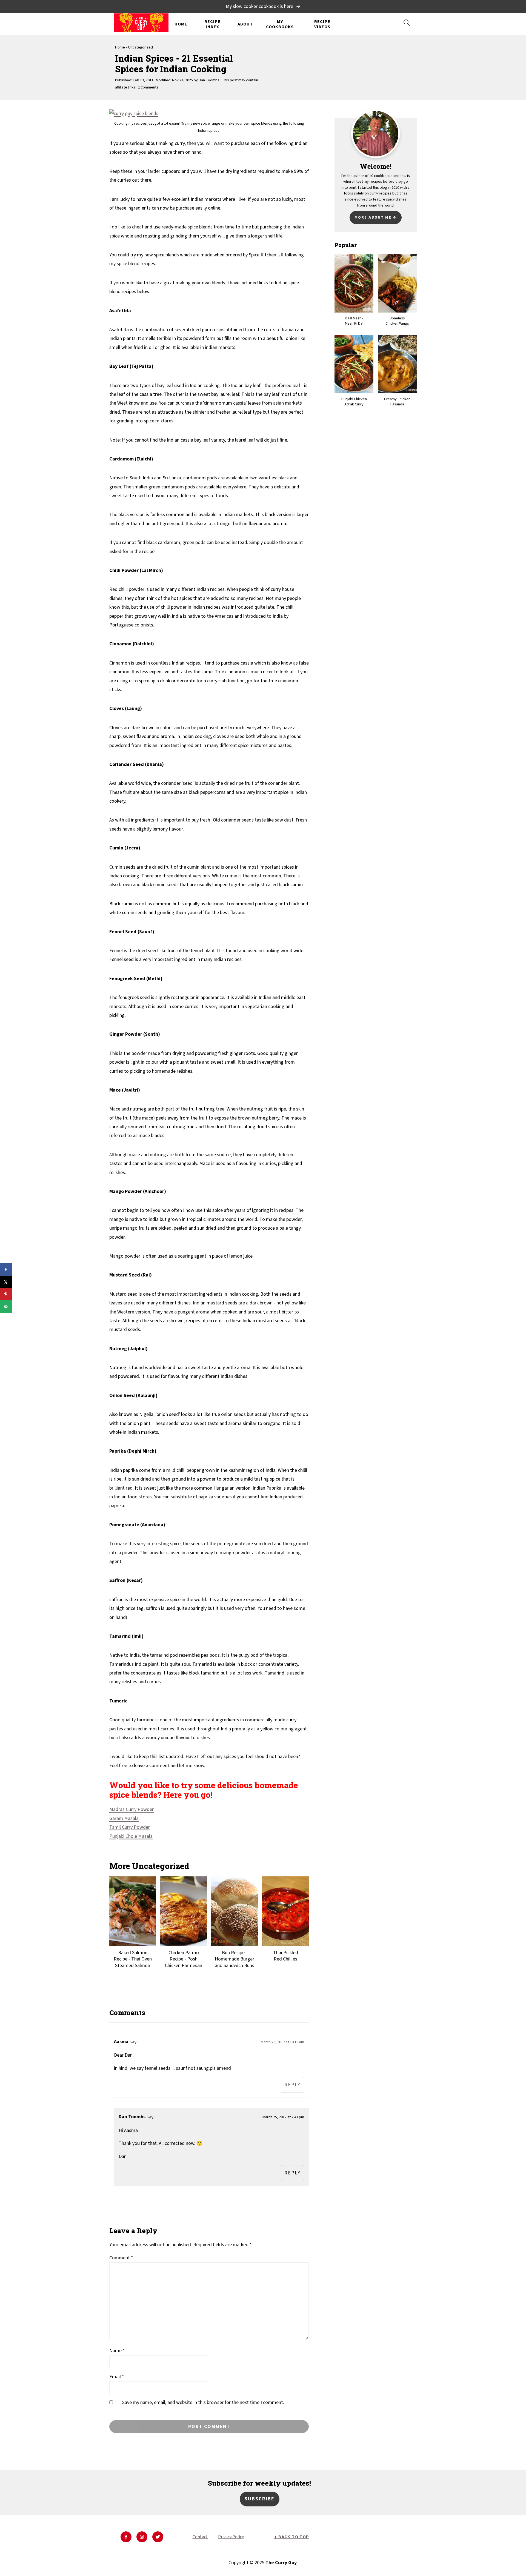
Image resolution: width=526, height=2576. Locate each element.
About (245, 24)
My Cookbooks (280, 24)
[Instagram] (142, 2558)
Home (181, 24)
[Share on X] (6, 1282)
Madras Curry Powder (131, 1809)
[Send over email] (6, 1306)
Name (117, 2351)
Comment (121, 2258)
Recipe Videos (322, 24)
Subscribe (260, 2520)
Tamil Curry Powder (130, 1827)
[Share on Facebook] (6, 1270)
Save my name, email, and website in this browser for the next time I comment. (203, 2402)
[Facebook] (126, 2558)
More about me (373, 217)
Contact (200, 2558)
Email (117, 2377)
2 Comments (148, 87)
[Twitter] (158, 2558)
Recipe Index (212, 24)
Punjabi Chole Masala (131, 1836)
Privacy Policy (231, 2558)
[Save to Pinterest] (6, 1294)
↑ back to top (292, 2558)
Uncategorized (141, 47)
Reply (292, 2085)
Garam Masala (124, 1818)
